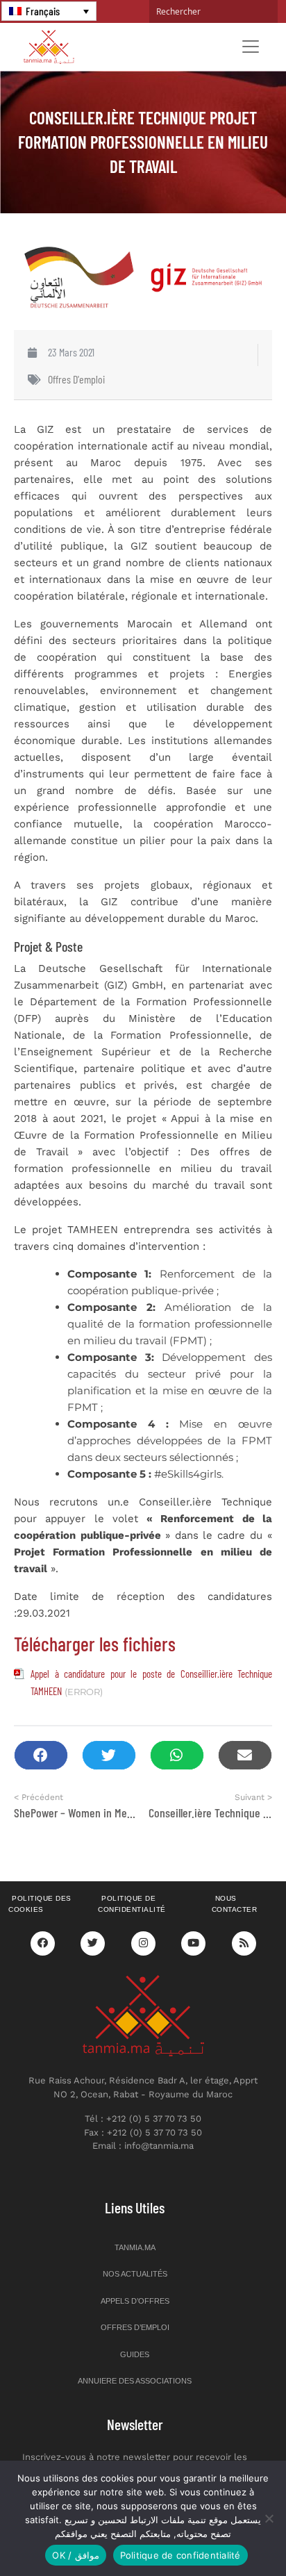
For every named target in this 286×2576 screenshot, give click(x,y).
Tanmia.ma (135, 2247)
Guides (135, 2354)
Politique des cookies (40, 1904)
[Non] (269, 2518)
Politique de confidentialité (132, 1904)
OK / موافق (75, 2555)
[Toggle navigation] (251, 47)
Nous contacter (235, 1904)
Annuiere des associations (135, 2381)
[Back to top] (227, 2533)
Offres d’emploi (135, 2327)
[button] (41, 1755)
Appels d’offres (135, 2301)
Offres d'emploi (76, 379)
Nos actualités (135, 2274)
